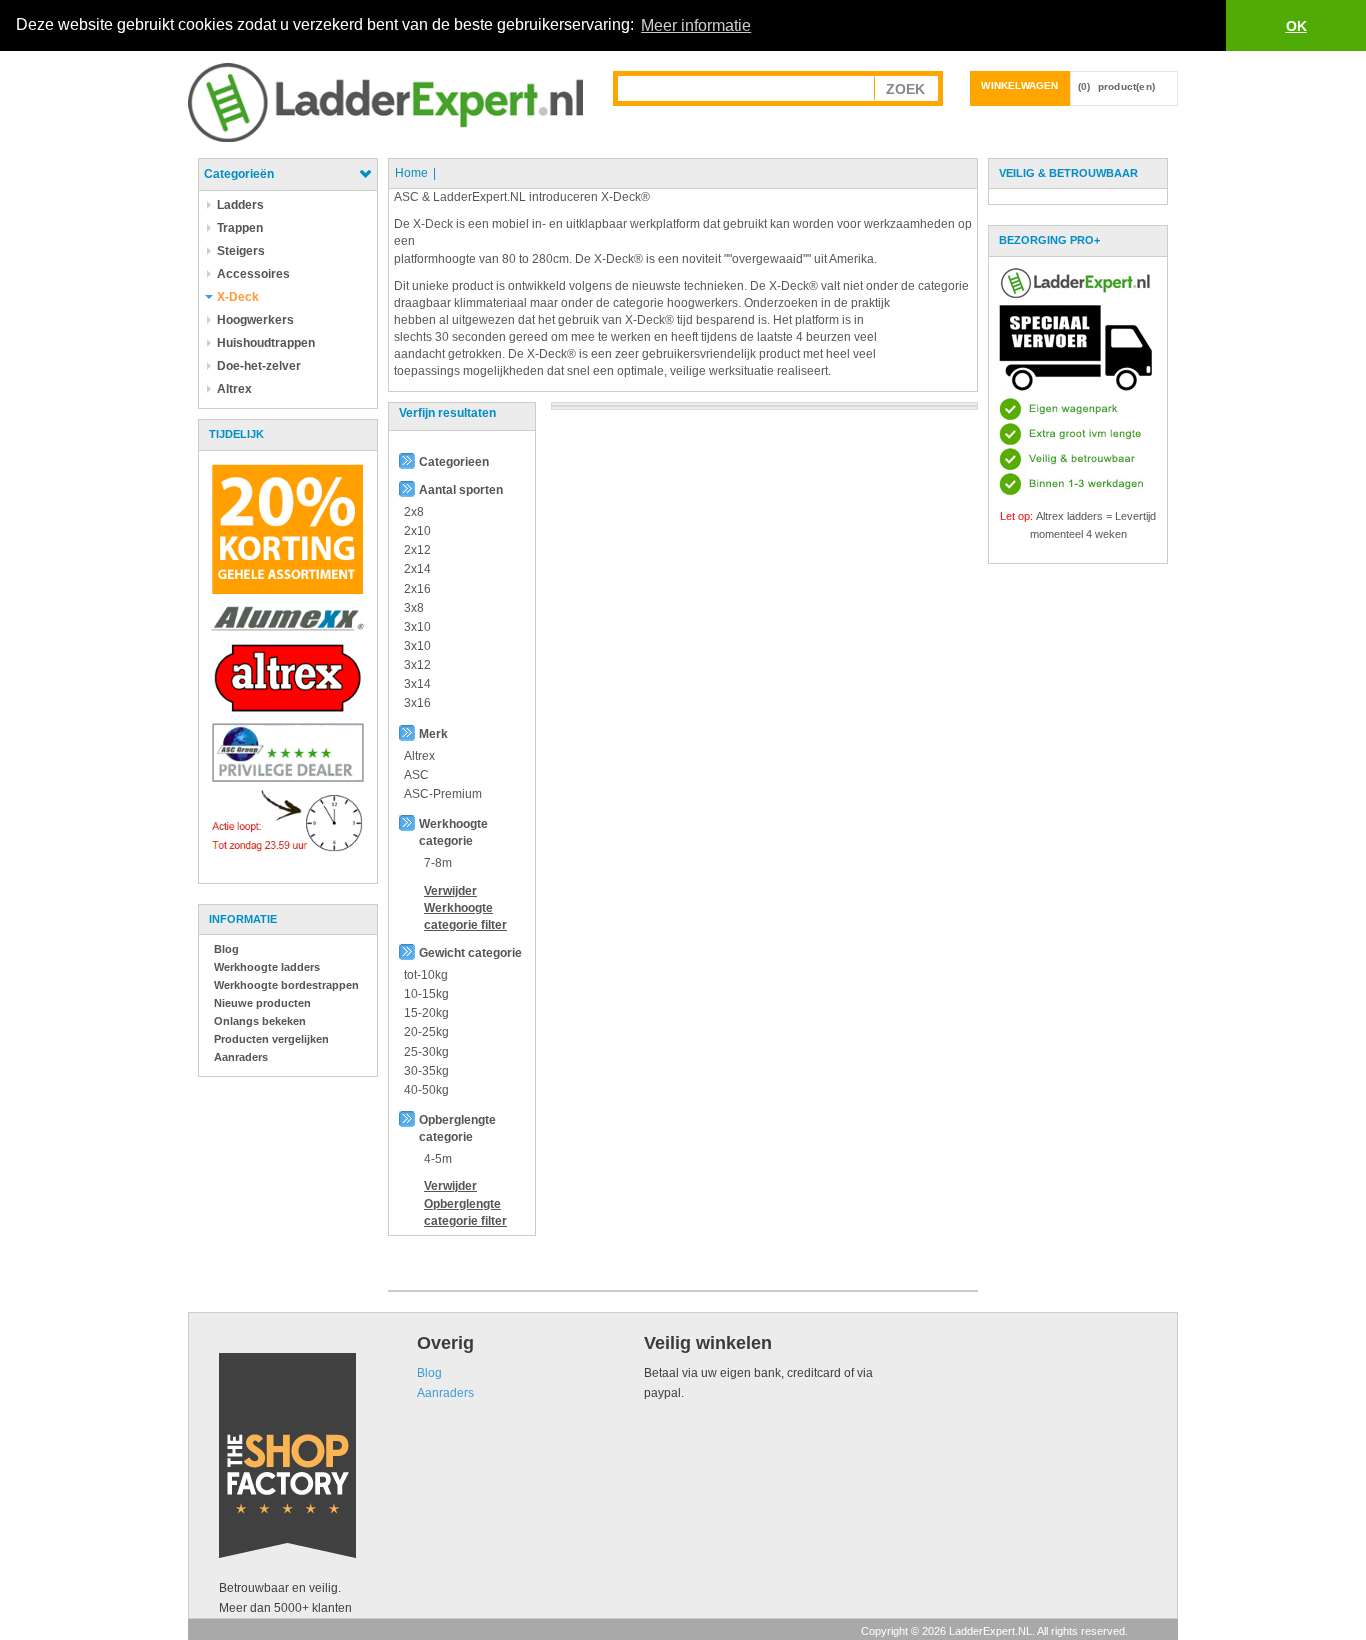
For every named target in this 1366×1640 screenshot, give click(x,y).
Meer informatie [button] (696, 25)
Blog (226, 949)
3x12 (417, 665)
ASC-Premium (443, 794)
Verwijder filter (465, 908)
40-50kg (426, 1090)
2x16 (417, 589)
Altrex (419, 756)
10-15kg (426, 994)
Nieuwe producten (262, 1003)
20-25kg (426, 1032)
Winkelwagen (1019, 85)
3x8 (414, 608)
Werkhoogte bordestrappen (286, 985)
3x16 (417, 703)
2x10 (417, 531)
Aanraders (241, 1057)
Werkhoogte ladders (267, 967)
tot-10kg (426, 975)
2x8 (414, 512)
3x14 (417, 684)
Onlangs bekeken (260, 1021)
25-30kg (426, 1052)
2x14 (417, 569)
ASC (416, 775)
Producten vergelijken (271, 1039)
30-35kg (426, 1071)
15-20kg (426, 1013)
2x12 (417, 550)
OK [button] (1296, 26)
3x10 (417, 627)
